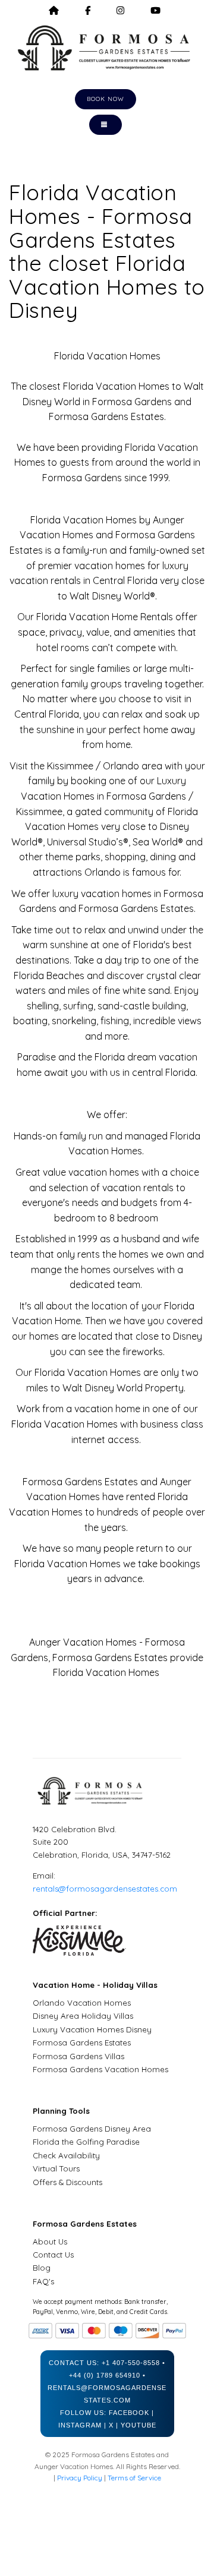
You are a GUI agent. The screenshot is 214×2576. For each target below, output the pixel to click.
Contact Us (53, 2255)
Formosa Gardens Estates (82, 2043)
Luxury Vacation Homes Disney (92, 2029)
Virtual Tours (56, 2168)
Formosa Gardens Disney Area (92, 2129)
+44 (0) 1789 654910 (105, 2375)
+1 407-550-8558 (131, 2363)
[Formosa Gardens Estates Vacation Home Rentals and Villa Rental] (107, 48)
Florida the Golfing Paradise (86, 2142)
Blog (42, 2268)
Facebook (129, 2413)
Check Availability (66, 2155)
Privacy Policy (80, 2478)
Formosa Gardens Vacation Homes (100, 2069)
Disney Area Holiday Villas (83, 2016)
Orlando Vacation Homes (82, 2003)
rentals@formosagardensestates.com (105, 1889)
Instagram (80, 2425)
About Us (50, 2242)
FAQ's (43, 2281)
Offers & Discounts (67, 2182)
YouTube (139, 2425)
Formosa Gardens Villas (78, 2056)
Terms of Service (134, 2478)
